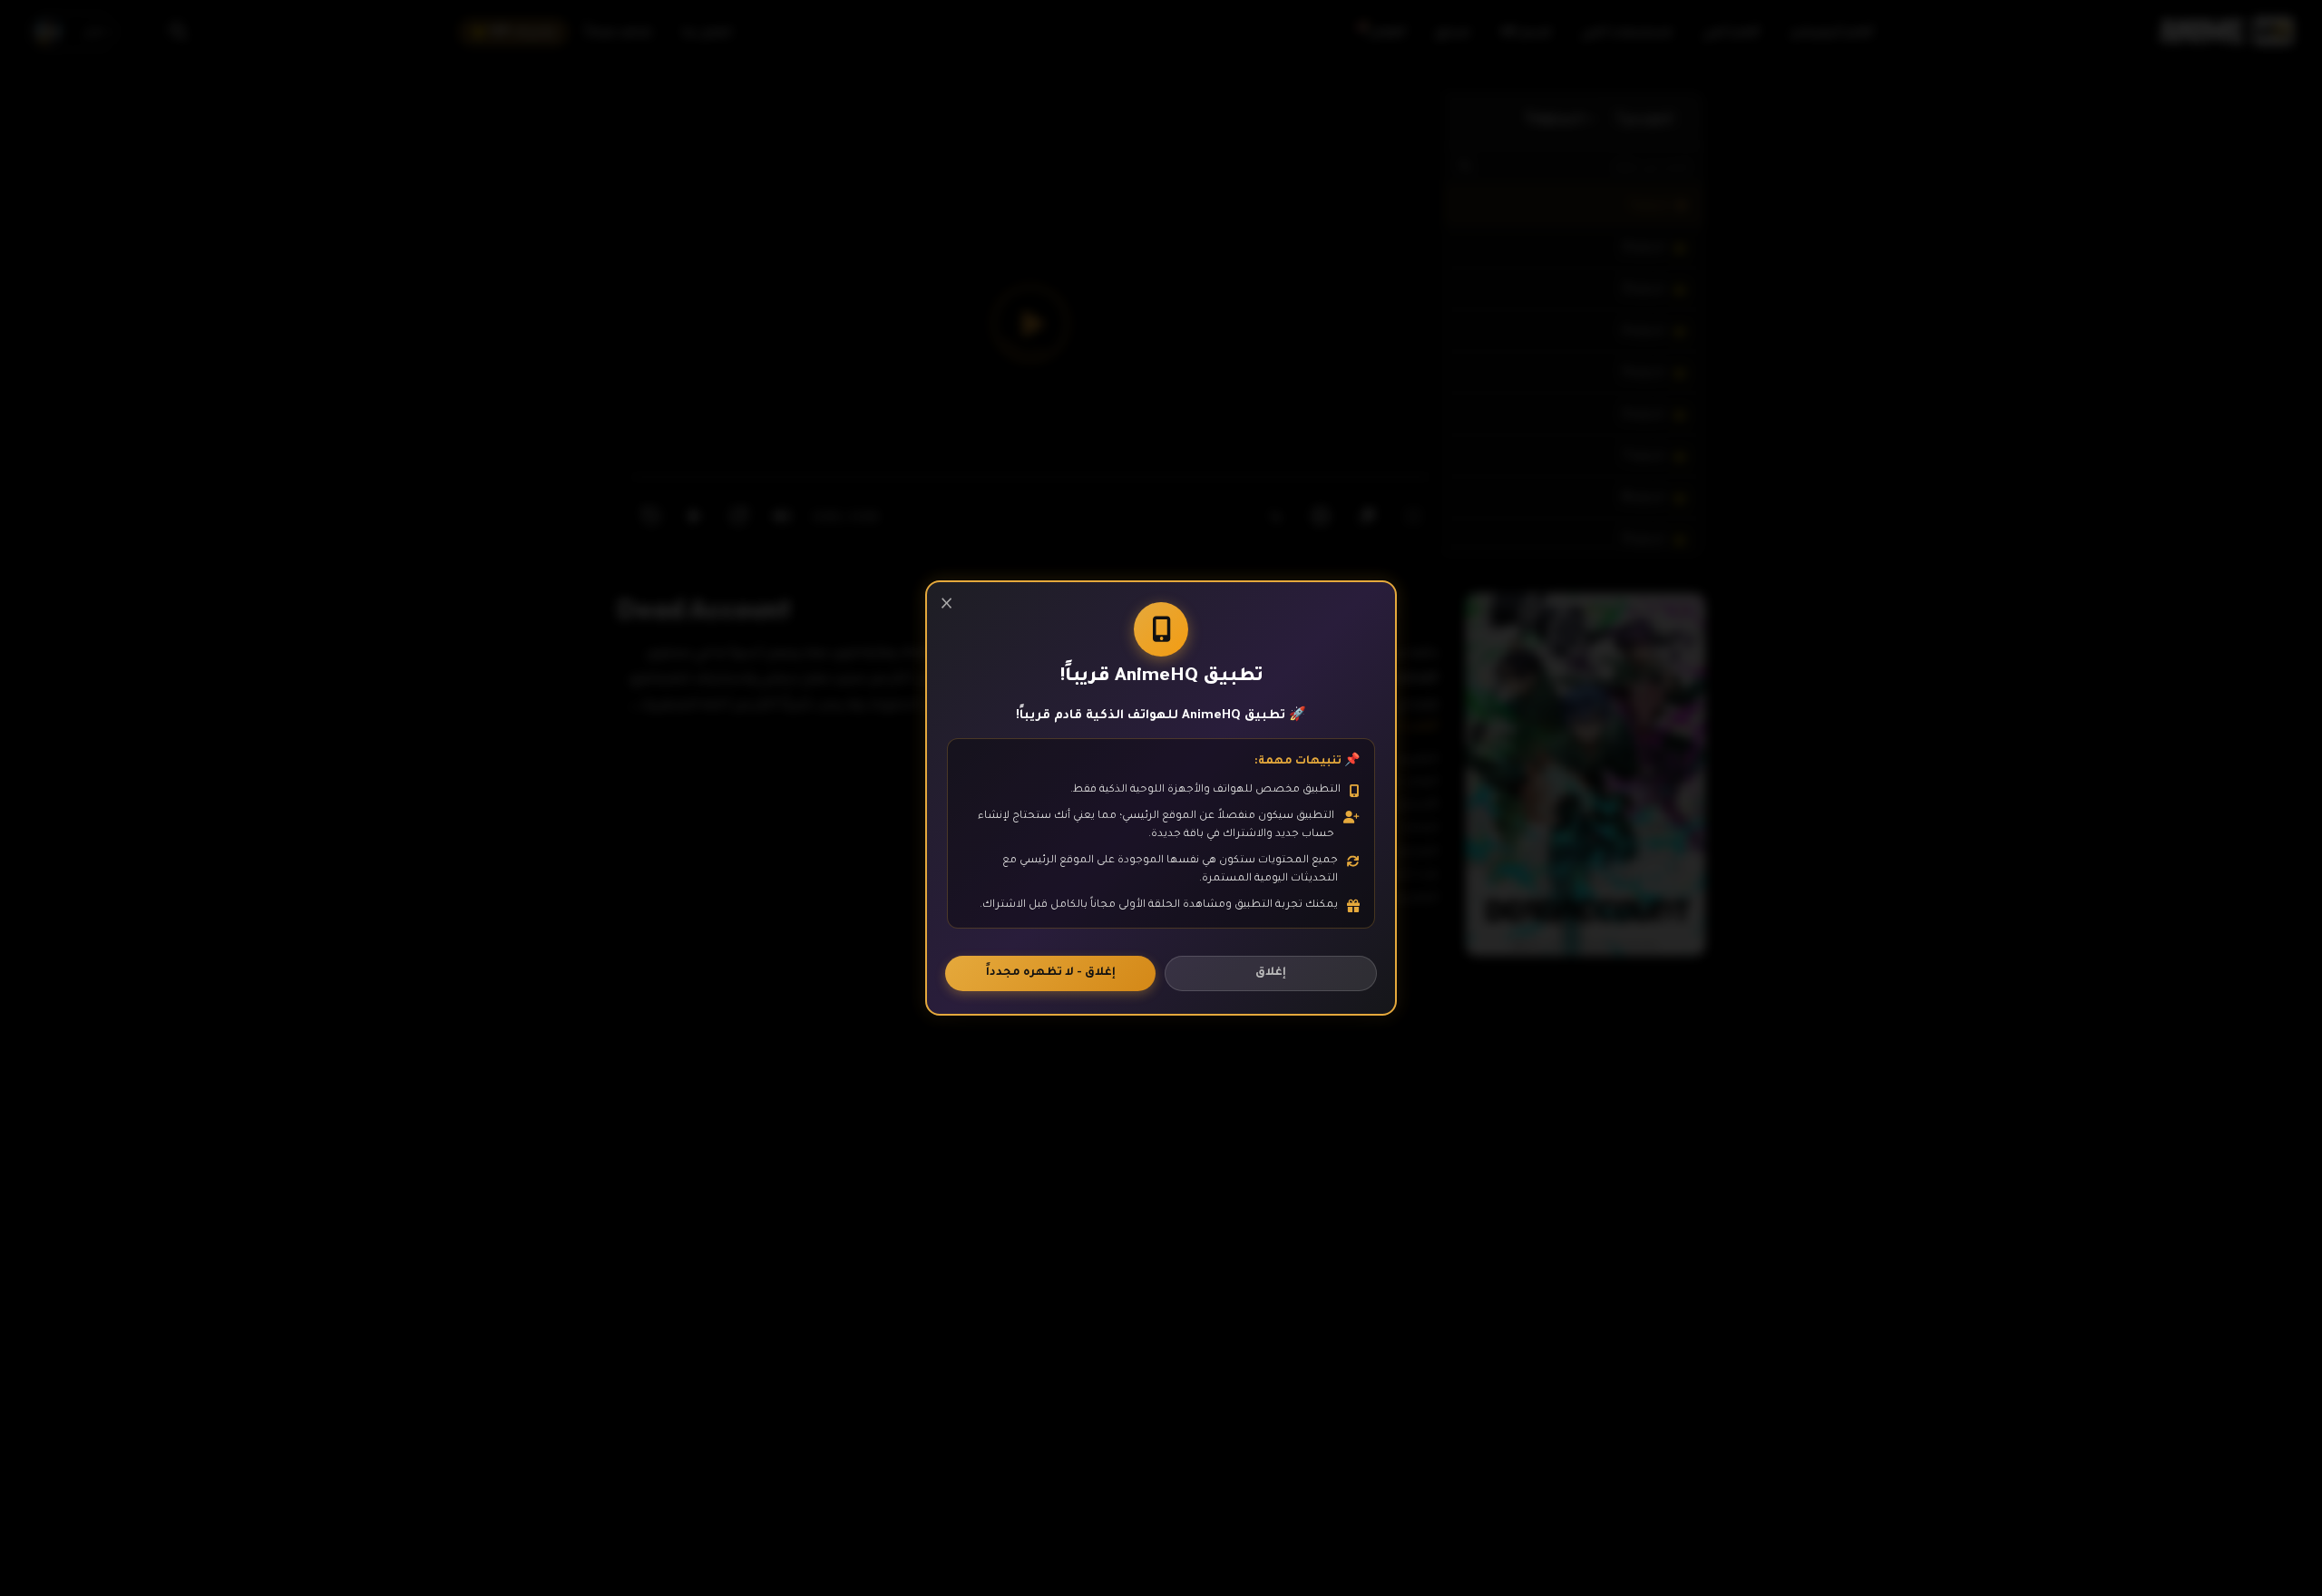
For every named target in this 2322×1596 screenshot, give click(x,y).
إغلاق (1271, 973)
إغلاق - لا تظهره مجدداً (1051, 973)
